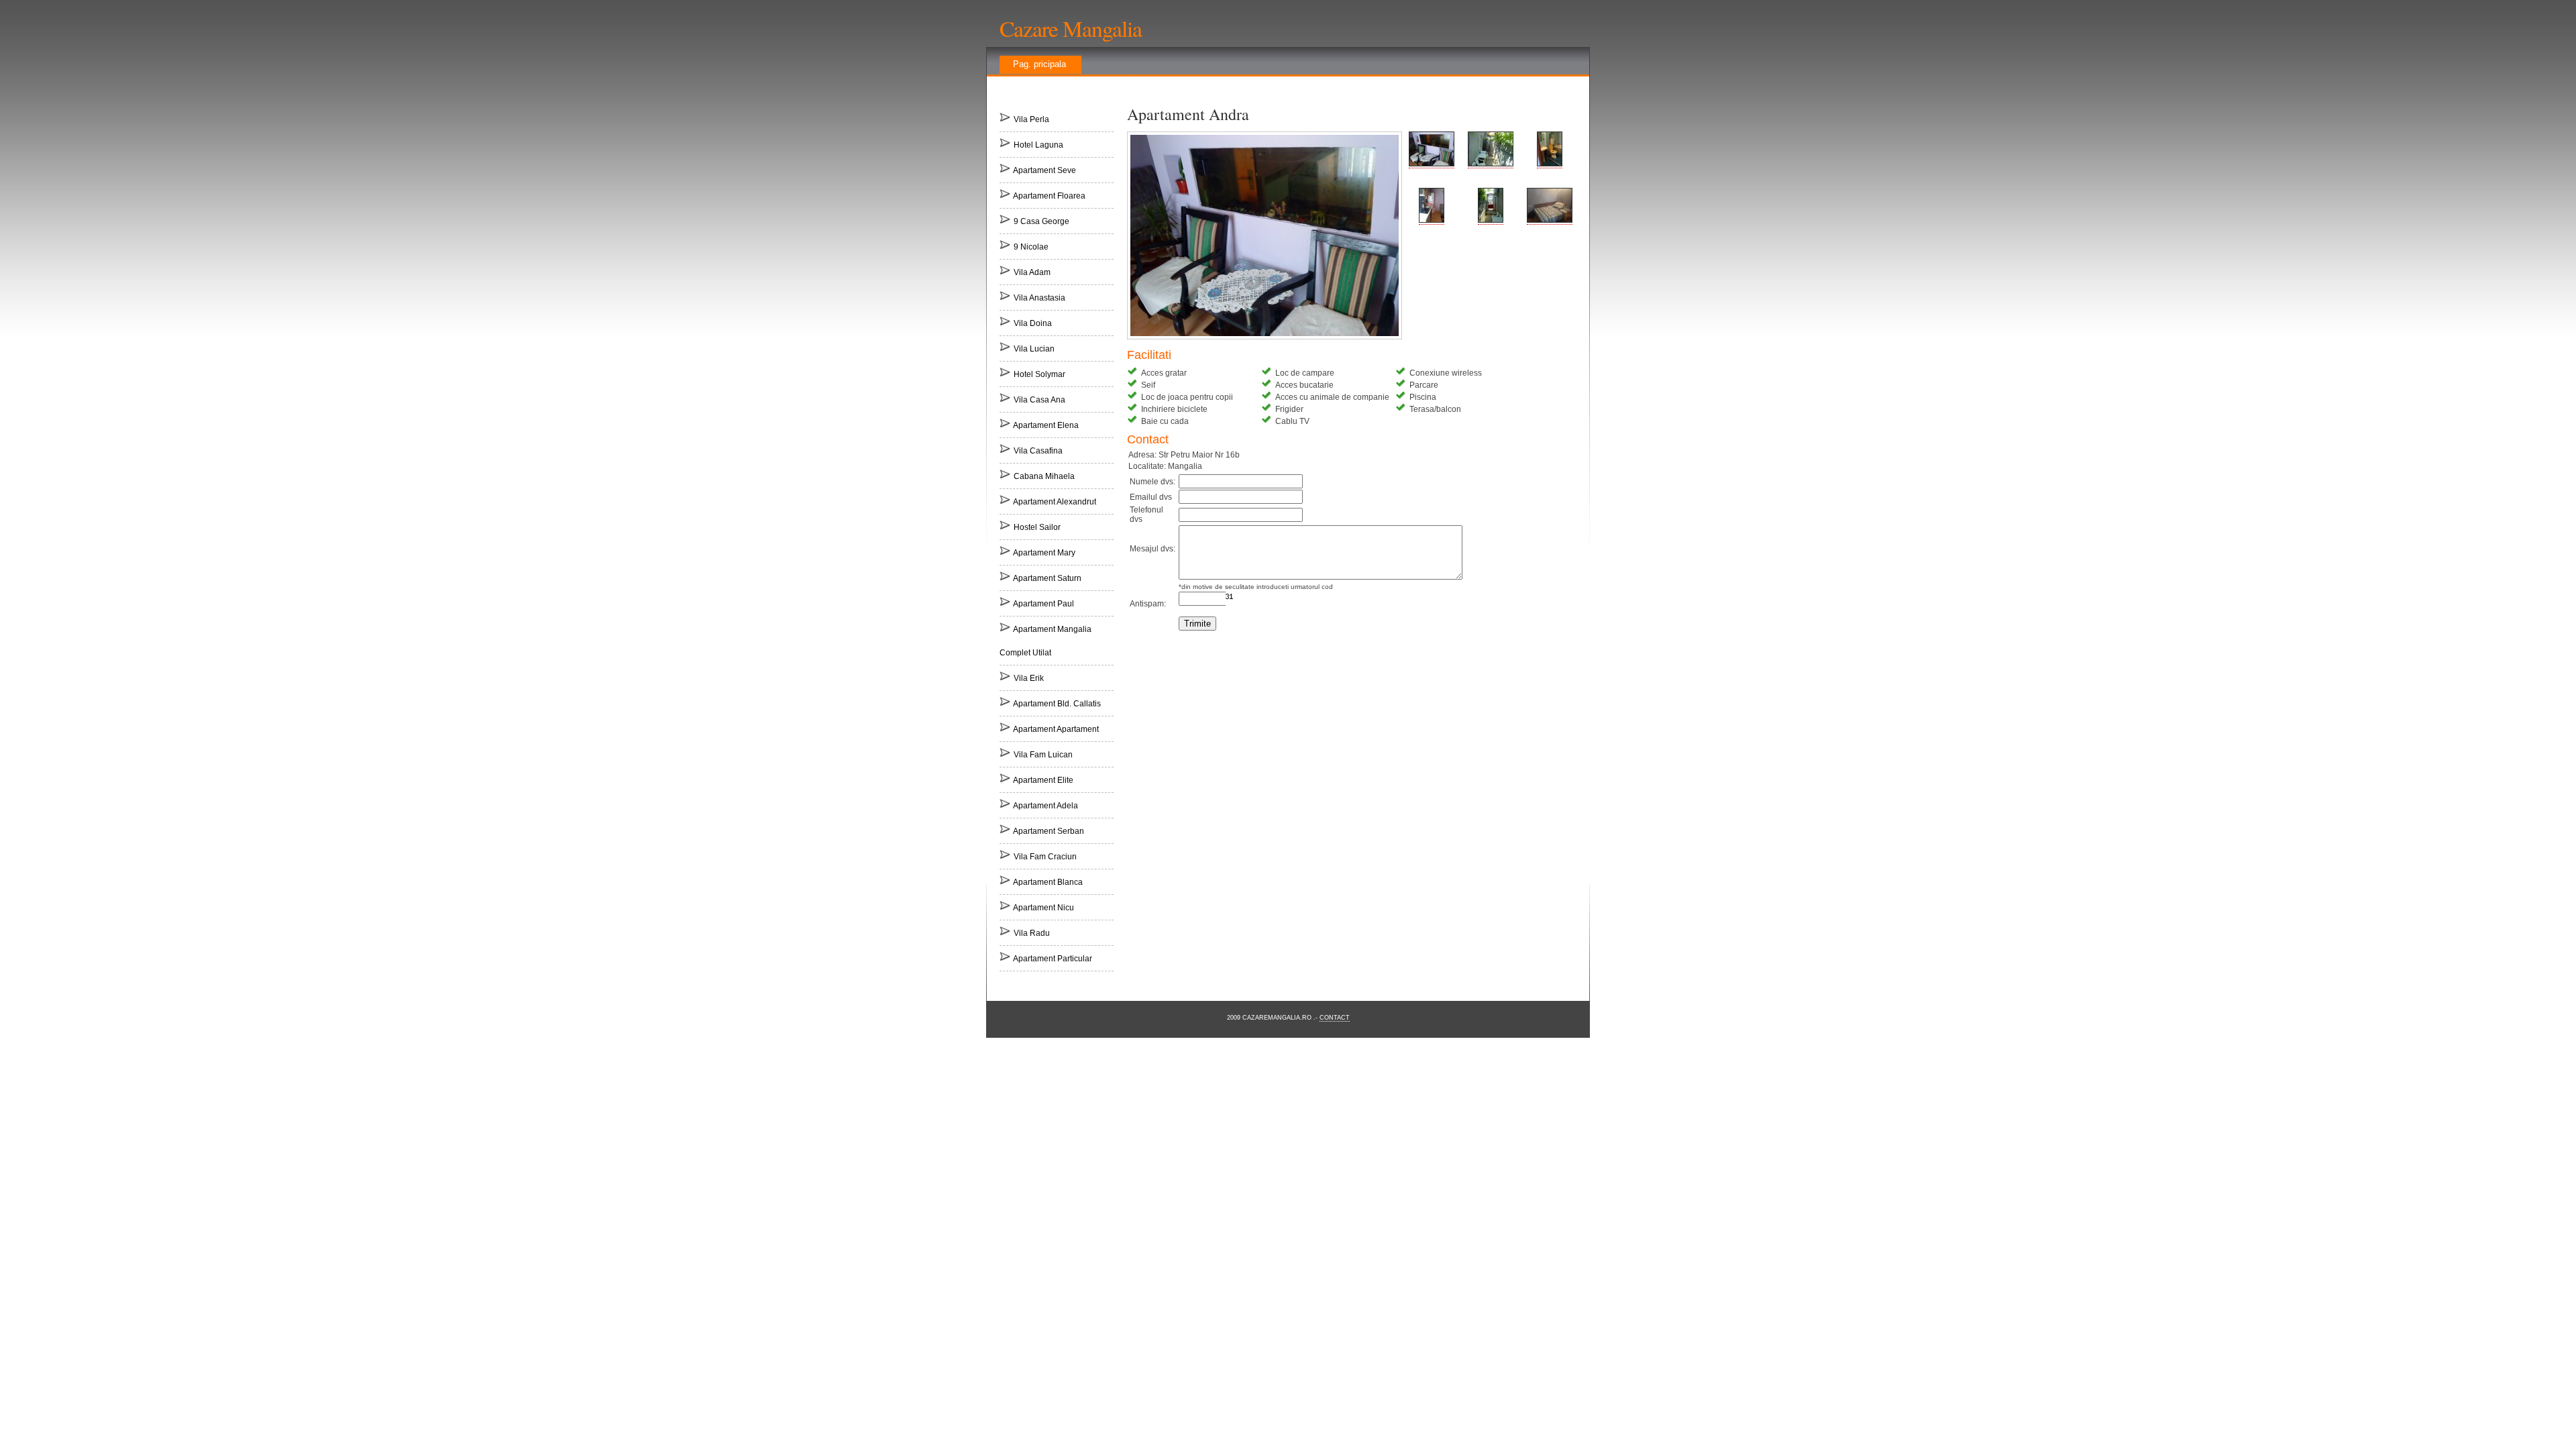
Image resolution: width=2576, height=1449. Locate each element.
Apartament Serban (1049, 831)
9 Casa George (1041, 221)
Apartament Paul (1043, 604)
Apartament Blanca (1048, 882)
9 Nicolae (1031, 247)
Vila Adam (1032, 272)
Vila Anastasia (1039, 298)
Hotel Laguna (1038, 145)
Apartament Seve (1044, 170)
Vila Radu (1032, 933)
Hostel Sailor (1037, 527)
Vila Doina (1033, 323)
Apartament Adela (1045, 806)
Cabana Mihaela (1044, 476)
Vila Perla (1031, 119)
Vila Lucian (1034, 349)
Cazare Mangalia (1071, 28)
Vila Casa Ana (1039, 400)
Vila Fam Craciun (1045, 857)
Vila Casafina (1038, 451)
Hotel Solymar (1039, 374)
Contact (1335, 1018)
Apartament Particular (1053, 959)
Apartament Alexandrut (1055, 502)
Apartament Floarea (1049, 196)
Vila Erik (1029, 678)
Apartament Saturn (1047, 578)
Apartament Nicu (1043, 908)
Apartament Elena (1046, 425)
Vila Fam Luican (1043, 755)
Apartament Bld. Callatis (1057, 704)
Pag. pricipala (1039, 64)
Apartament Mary (1044, 553)
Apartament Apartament (1056, 729)
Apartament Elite (1043, 780)
